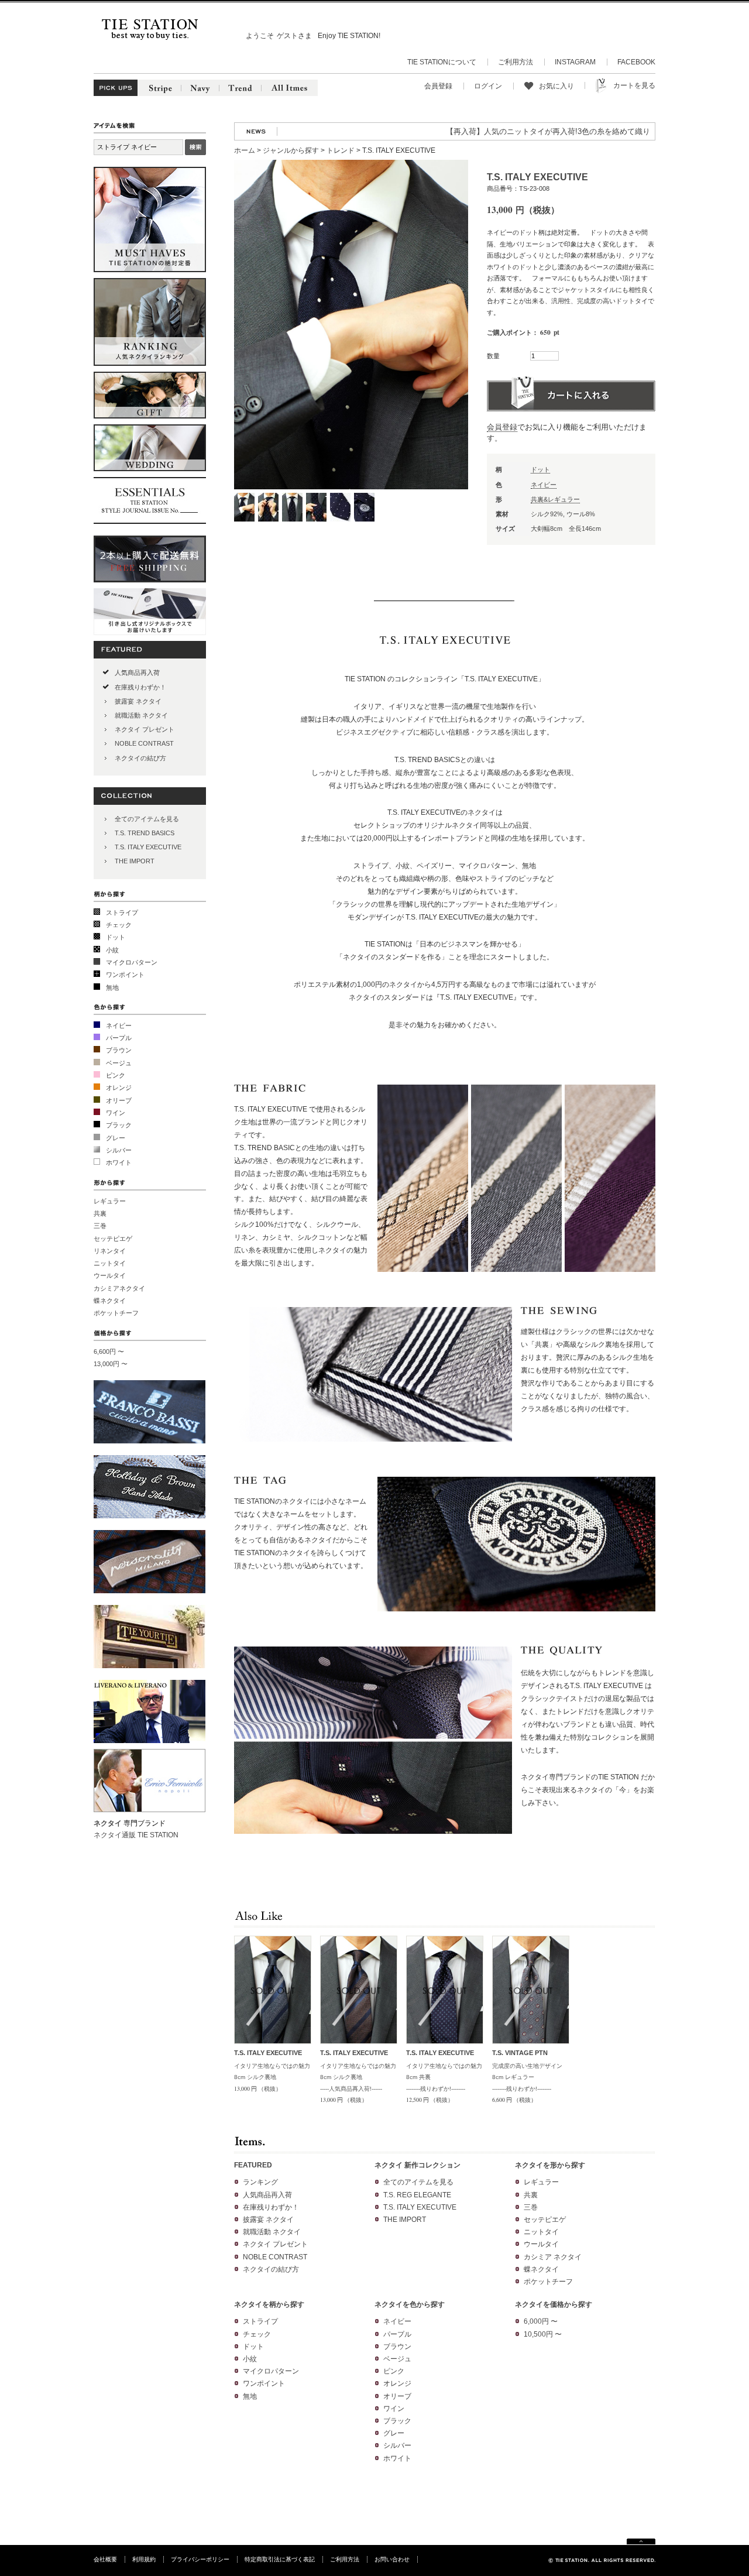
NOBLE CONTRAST (144, 743)
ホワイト (119, 1162)
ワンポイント (125, 975)
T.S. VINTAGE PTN (520, 2053)
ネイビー (119, 1025)
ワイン (116, 1113)
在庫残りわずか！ (140, 687)
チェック (119, 925)
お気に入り (556, 86)
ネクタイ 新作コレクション (418, 2165)
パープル (119, 1038)
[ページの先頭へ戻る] (641, 2542)
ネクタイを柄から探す (269, 2304)
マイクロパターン (132, 962)
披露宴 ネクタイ (138, 701)
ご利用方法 (516, 62)
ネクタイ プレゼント (145, 729)
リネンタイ (110, 1251)
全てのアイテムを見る (147, 819)
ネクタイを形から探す (550, 2165)
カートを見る (634, 85)
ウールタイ (110, 1275)
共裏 (100, 1213)
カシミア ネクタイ (553, 2257)
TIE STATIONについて (442, 62)
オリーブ (119, 1100)
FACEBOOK (636, 62)
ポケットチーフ (116, 1313)
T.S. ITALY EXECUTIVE (148, 847)
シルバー (119, 1150)
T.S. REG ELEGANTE (417, 2195)
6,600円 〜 (109, 1352)
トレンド (341, 150)
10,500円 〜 (543, 2334)
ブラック (119, 1125)
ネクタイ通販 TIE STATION (136, 1835)
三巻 (100, 1226)
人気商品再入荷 (137, 673)
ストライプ (122, 913)
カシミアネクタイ (119, 1288)
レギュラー (110, 1201)
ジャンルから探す (291, 150)
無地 (112, 987)
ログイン (488, 86)
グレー (116, 1138)
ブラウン (119, 1050)
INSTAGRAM (575, 62)
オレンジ (119, 1088)
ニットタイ (110, 1263)
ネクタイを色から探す (410, 2304)
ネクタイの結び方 (140, 758)
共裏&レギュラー (555, 499)
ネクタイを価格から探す (554, 2304)
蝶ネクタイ (110, 1301)
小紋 (112, 950)
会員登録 (438, 86)
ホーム (245, 150)
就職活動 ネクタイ (141, 715)
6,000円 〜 (541, 2321)
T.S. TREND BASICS (145, 833)
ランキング (260, 2182)
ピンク (116, 1075)
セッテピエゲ (113, 1239)
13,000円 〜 (111, 1364)
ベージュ (119, 1063)
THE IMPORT (135, 861)
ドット (116, 937)
